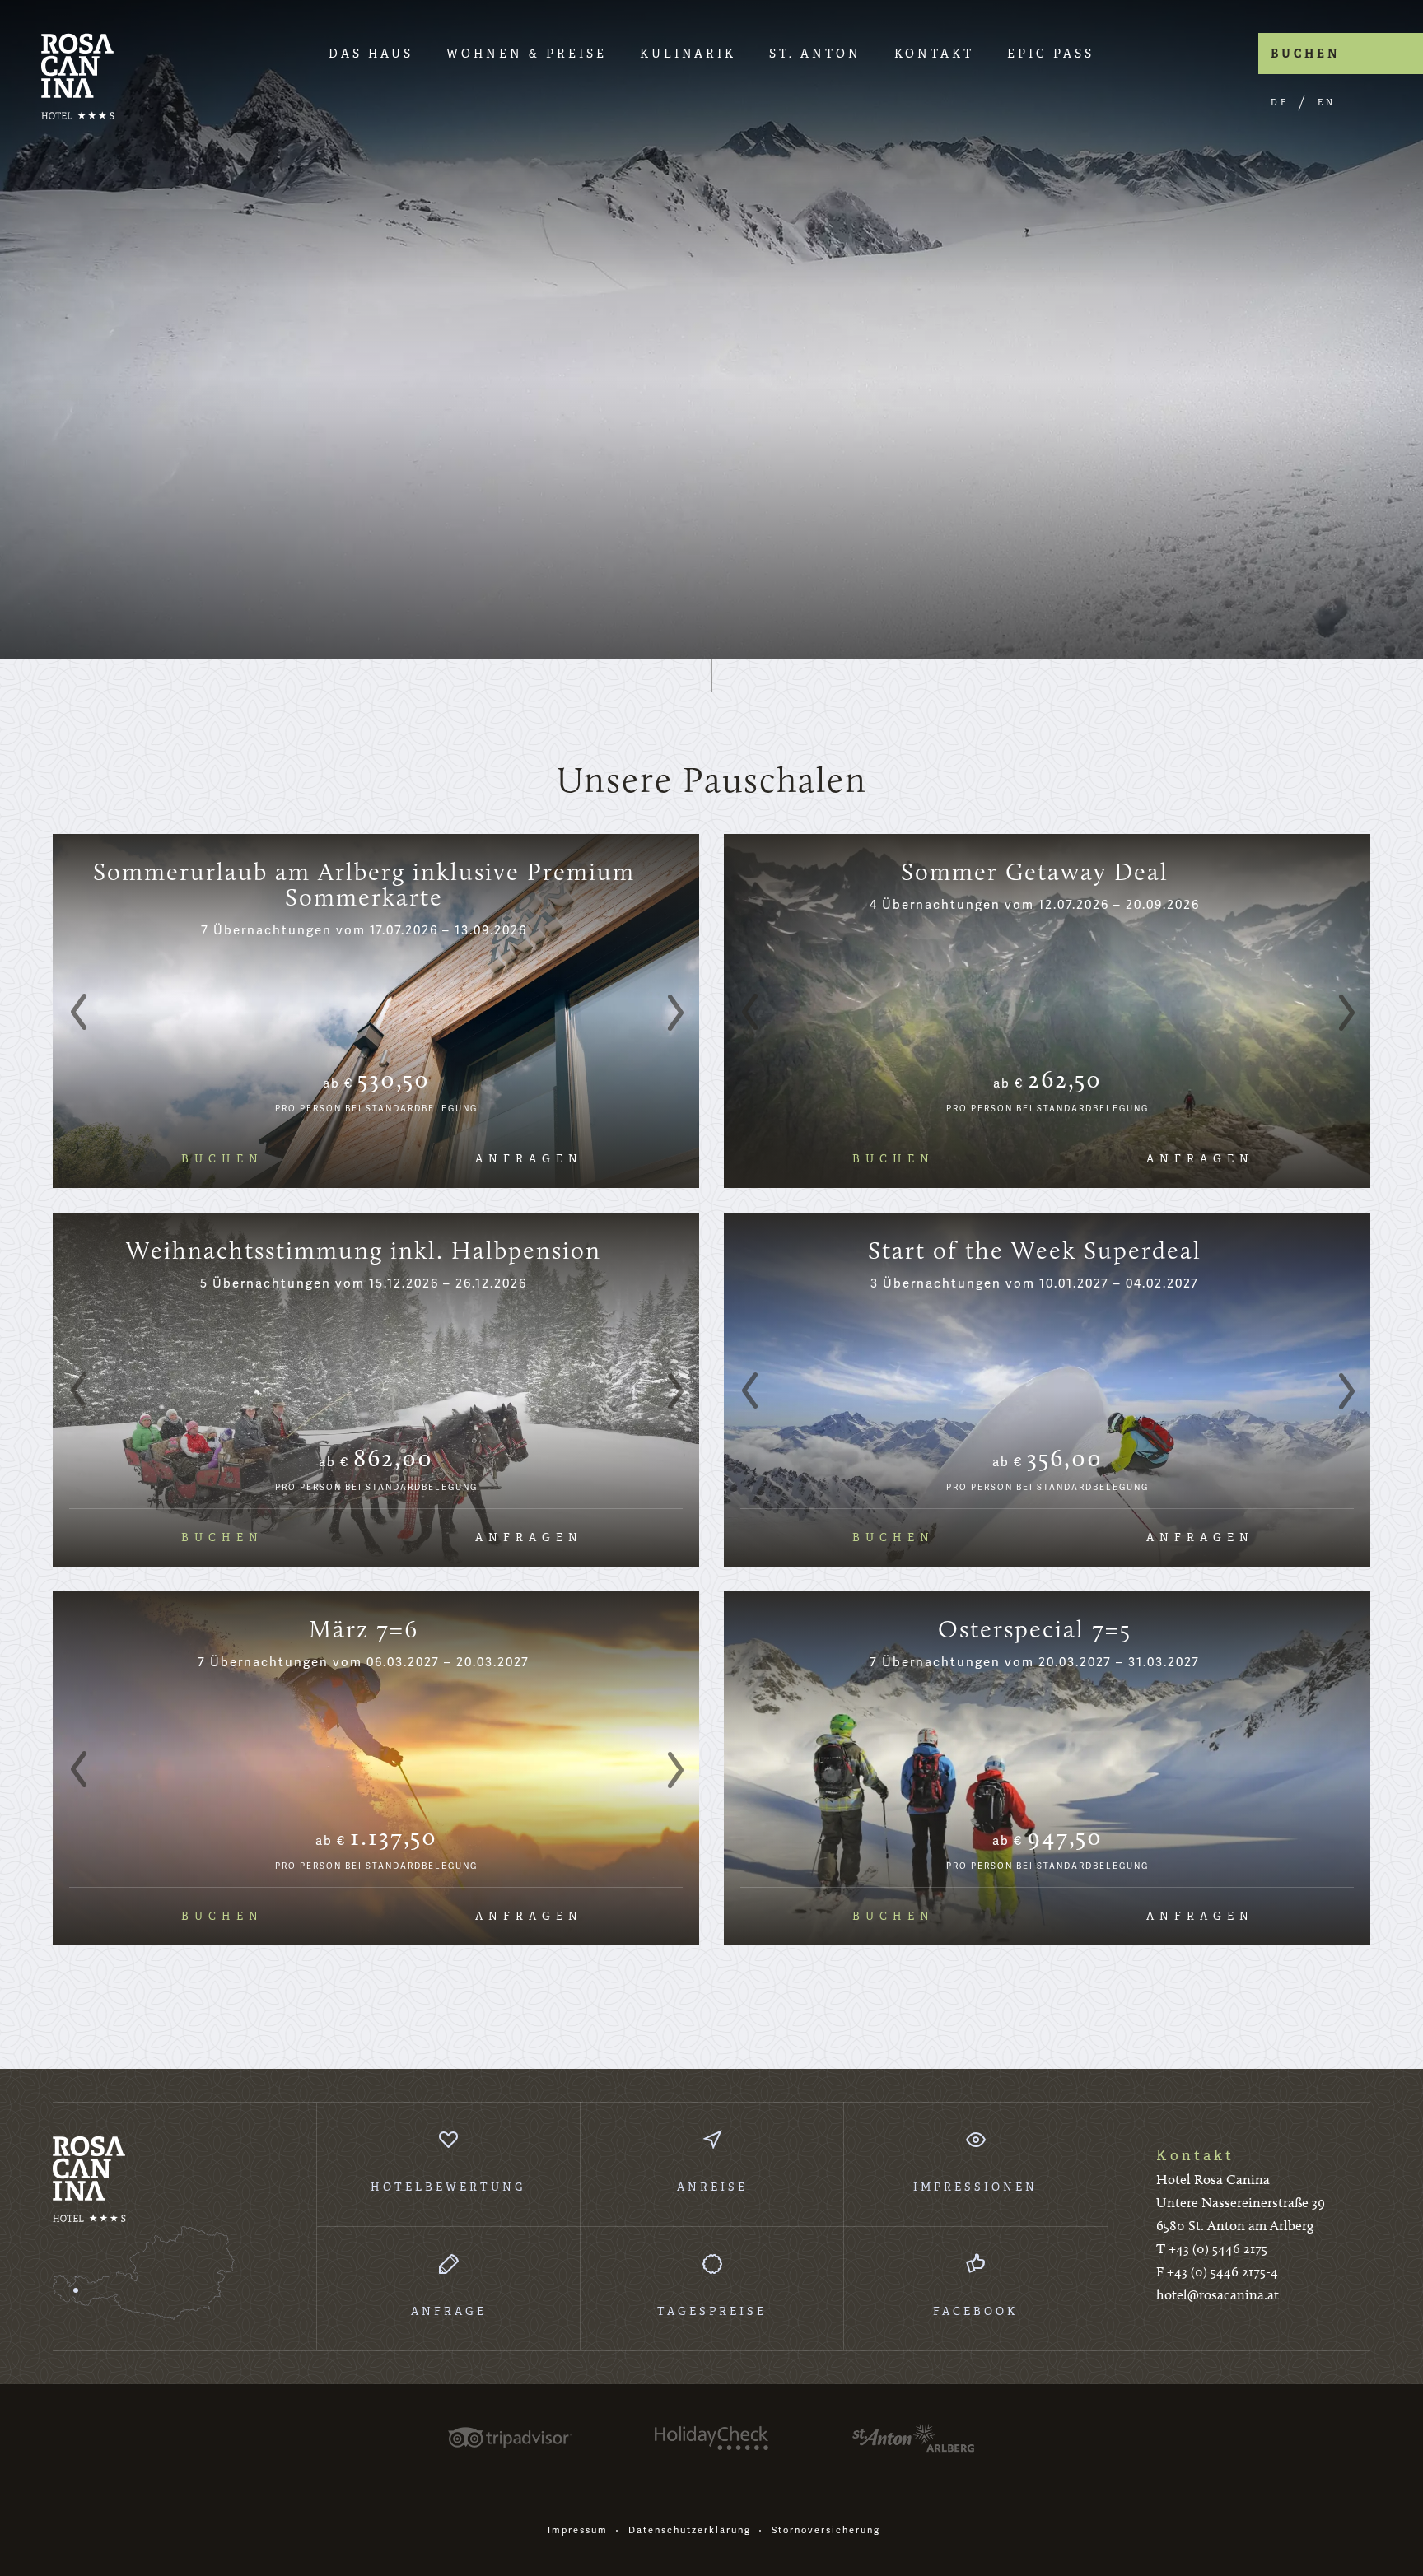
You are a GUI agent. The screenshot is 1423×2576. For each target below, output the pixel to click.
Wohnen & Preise (527, 54)
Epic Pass (1051, 54)
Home (78, 76)
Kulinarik (688, 54)
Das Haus (371, 54)
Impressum (578, 2530)
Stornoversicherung (826, 2530)
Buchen (1306, 54)
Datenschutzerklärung (690, 2530)
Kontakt (934, 54)
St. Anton (815, 54)
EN (1327, 102)
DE (1280, 102)
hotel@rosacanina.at (1218, 2294)
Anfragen (529, 1159)
